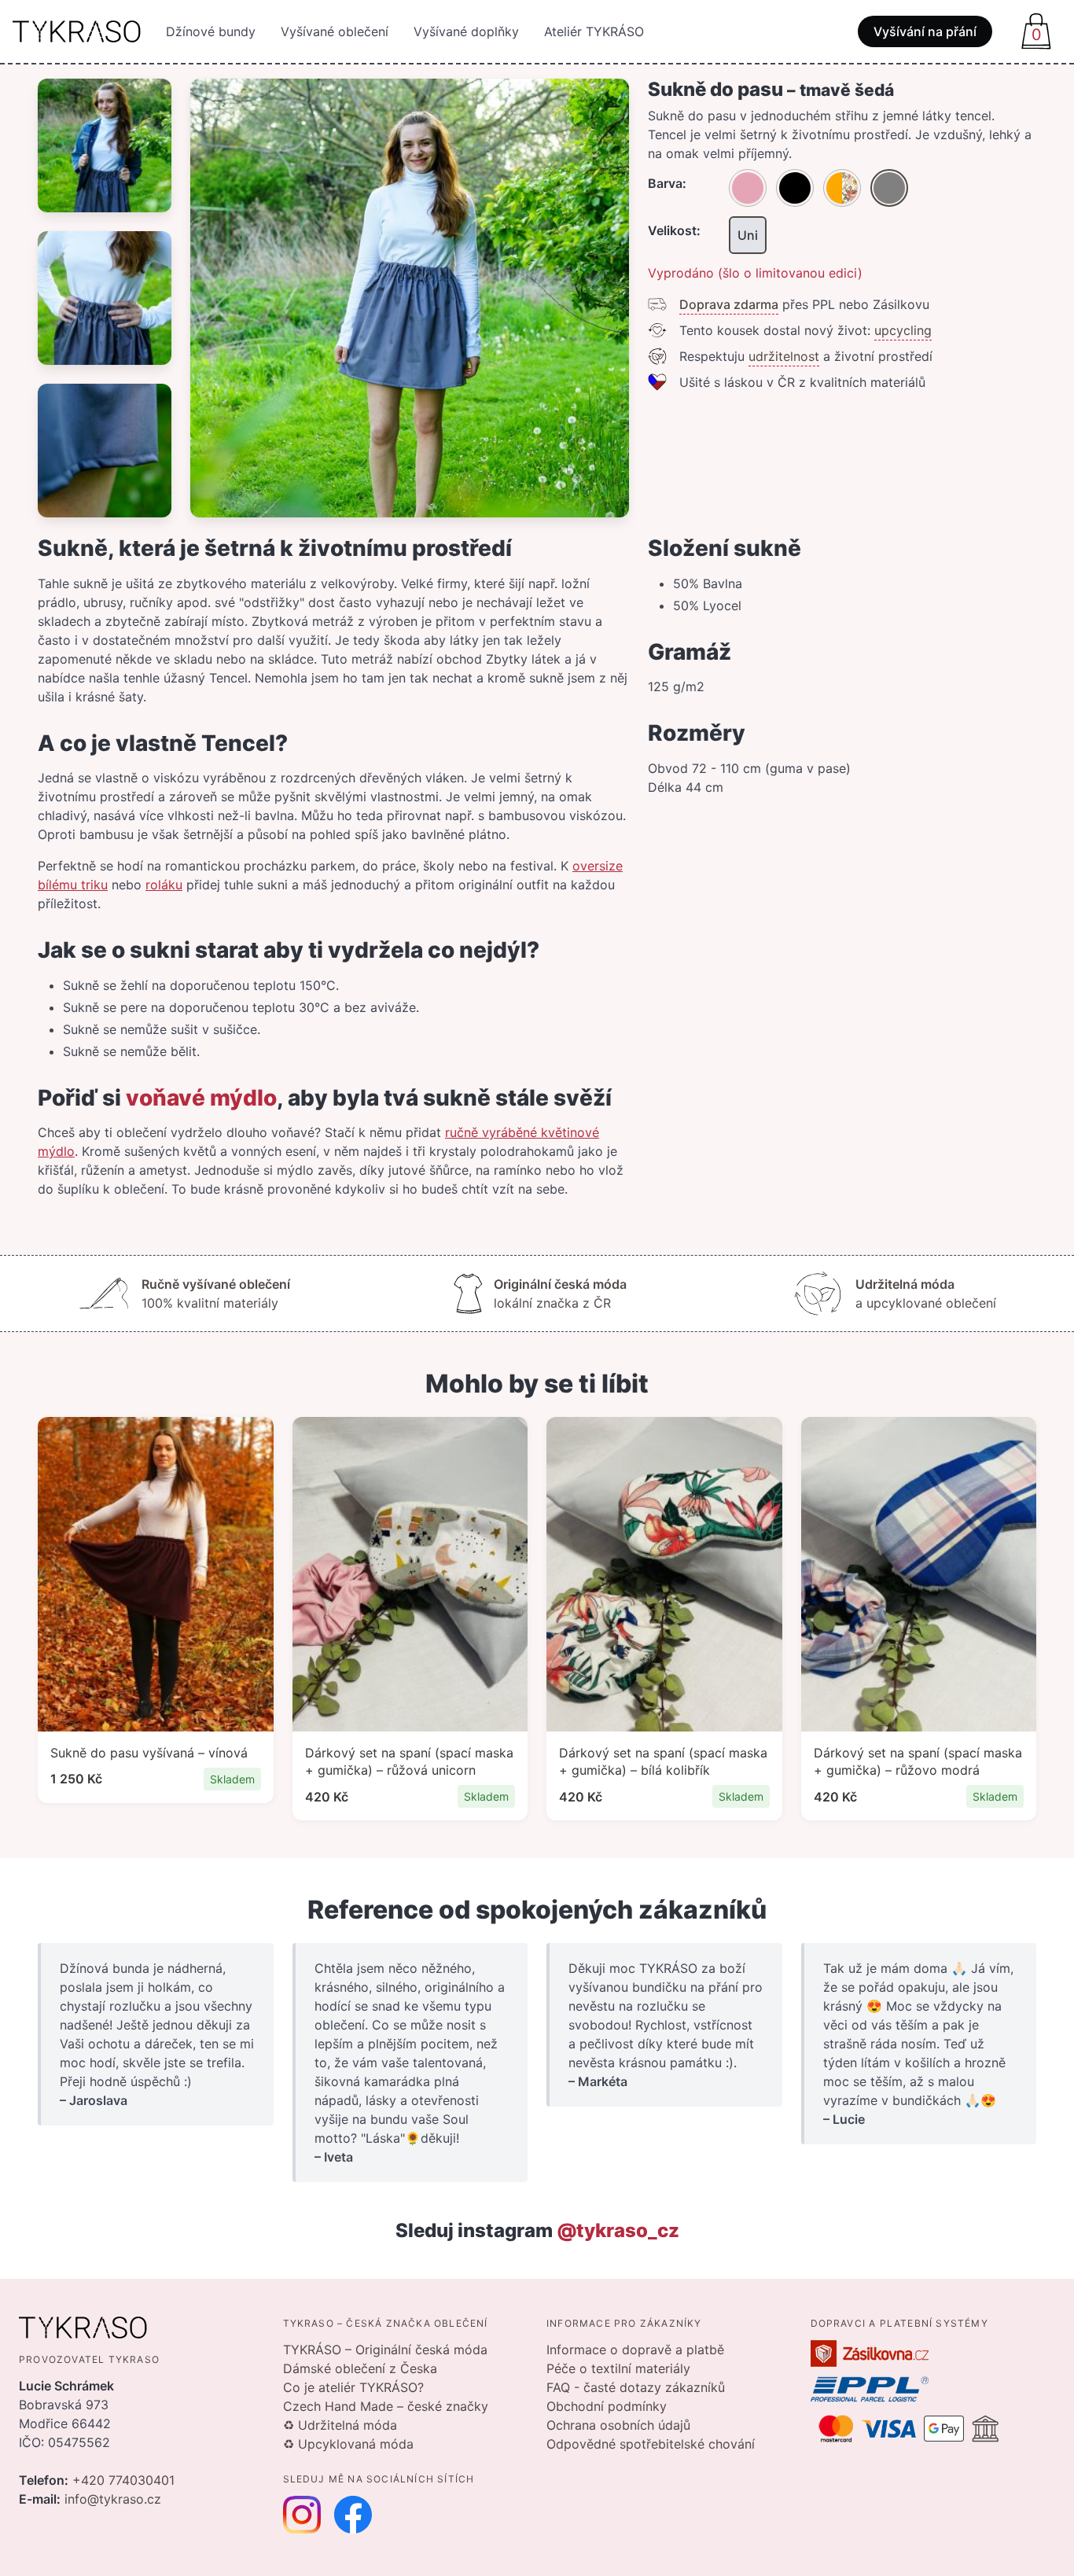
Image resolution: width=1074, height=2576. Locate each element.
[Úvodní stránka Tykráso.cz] (77, 31)
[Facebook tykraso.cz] (353, 2515)
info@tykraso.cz (113, 2499)
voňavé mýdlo (201, 1098)
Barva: (667, 183)
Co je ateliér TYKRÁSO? (353, 2387)
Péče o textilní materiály (618, 2368)
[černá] (795, 188)
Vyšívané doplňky (466, 31)
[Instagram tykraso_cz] (302, 2515)
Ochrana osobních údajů (618, 2425)
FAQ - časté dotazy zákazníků (636, 2387)
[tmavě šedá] (889, 188)
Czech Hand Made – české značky (386, 2406)
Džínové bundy (211, 31)
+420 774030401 (123, 2480)
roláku (164, 885)
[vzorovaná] (842, 188)
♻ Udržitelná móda (340, 2425)
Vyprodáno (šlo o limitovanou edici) (755, 273)
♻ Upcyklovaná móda (348, 2444)
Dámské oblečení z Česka (360, 2368)
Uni (748, 235)
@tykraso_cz (618, 2230)
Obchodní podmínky (607, 2406)
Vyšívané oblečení (335, 31)
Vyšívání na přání (925, 31)
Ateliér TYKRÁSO (594, 31)
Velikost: (674, 230)
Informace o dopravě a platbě (635, 2350)
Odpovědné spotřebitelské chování (651, 2444)
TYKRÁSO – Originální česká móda (385, 2350)
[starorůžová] (748, 188)
